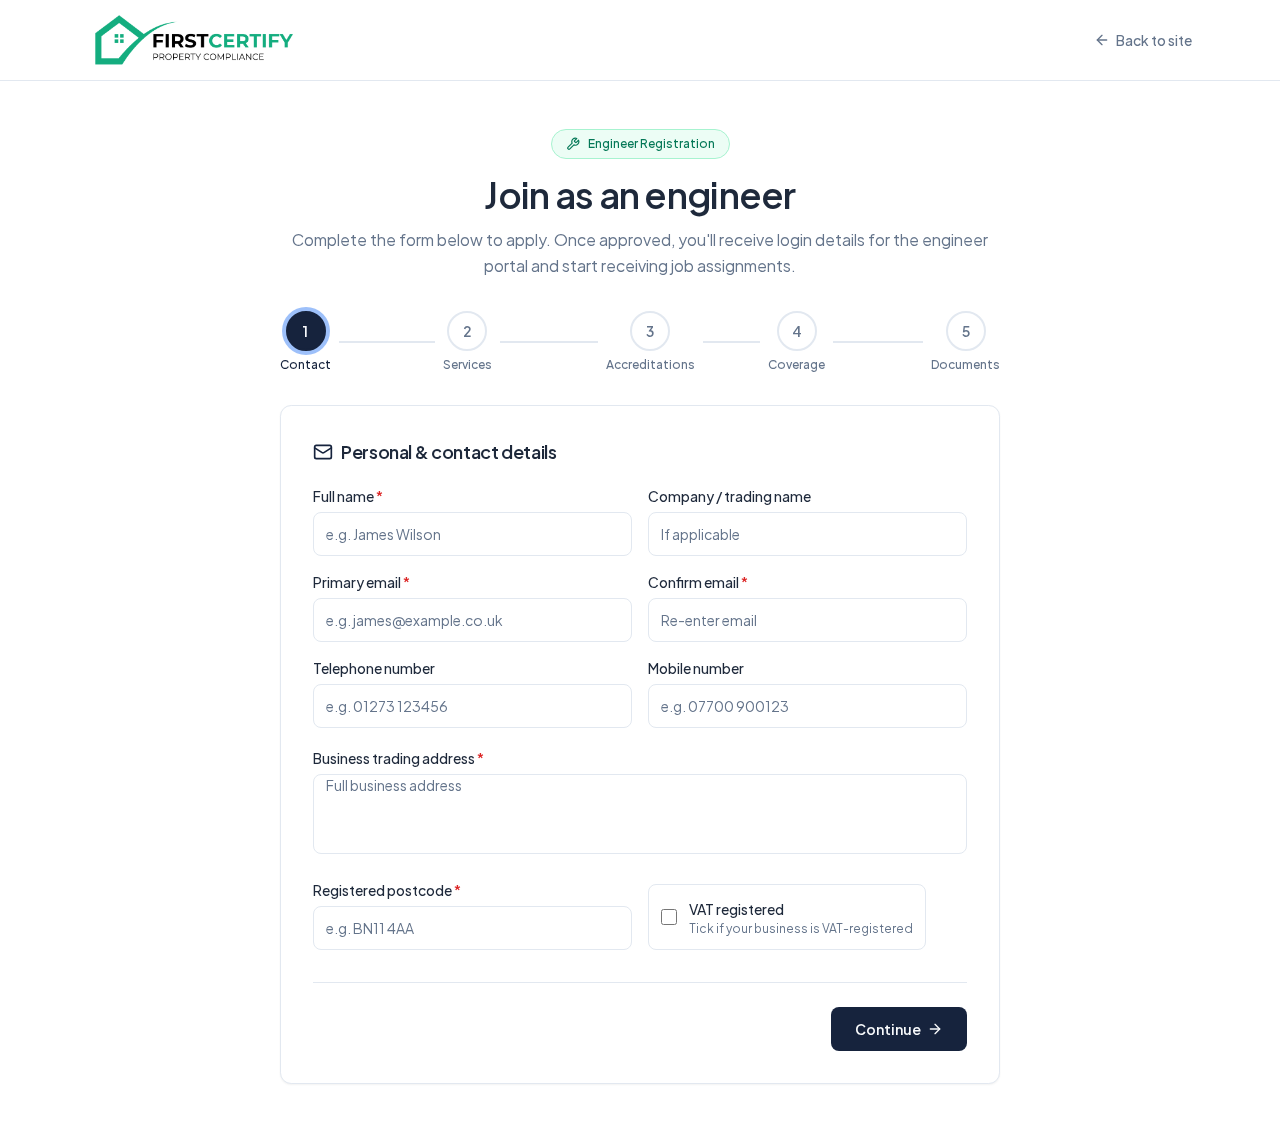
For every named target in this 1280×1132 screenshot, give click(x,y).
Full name (348, 496)
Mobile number (696, 668)
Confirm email (698, 582)
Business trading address (398, 758)
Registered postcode (387, 890)
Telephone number (374, 668)
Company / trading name (729, 496)
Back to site (1154, 40)
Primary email (361, 582)
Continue (888, 1029)
